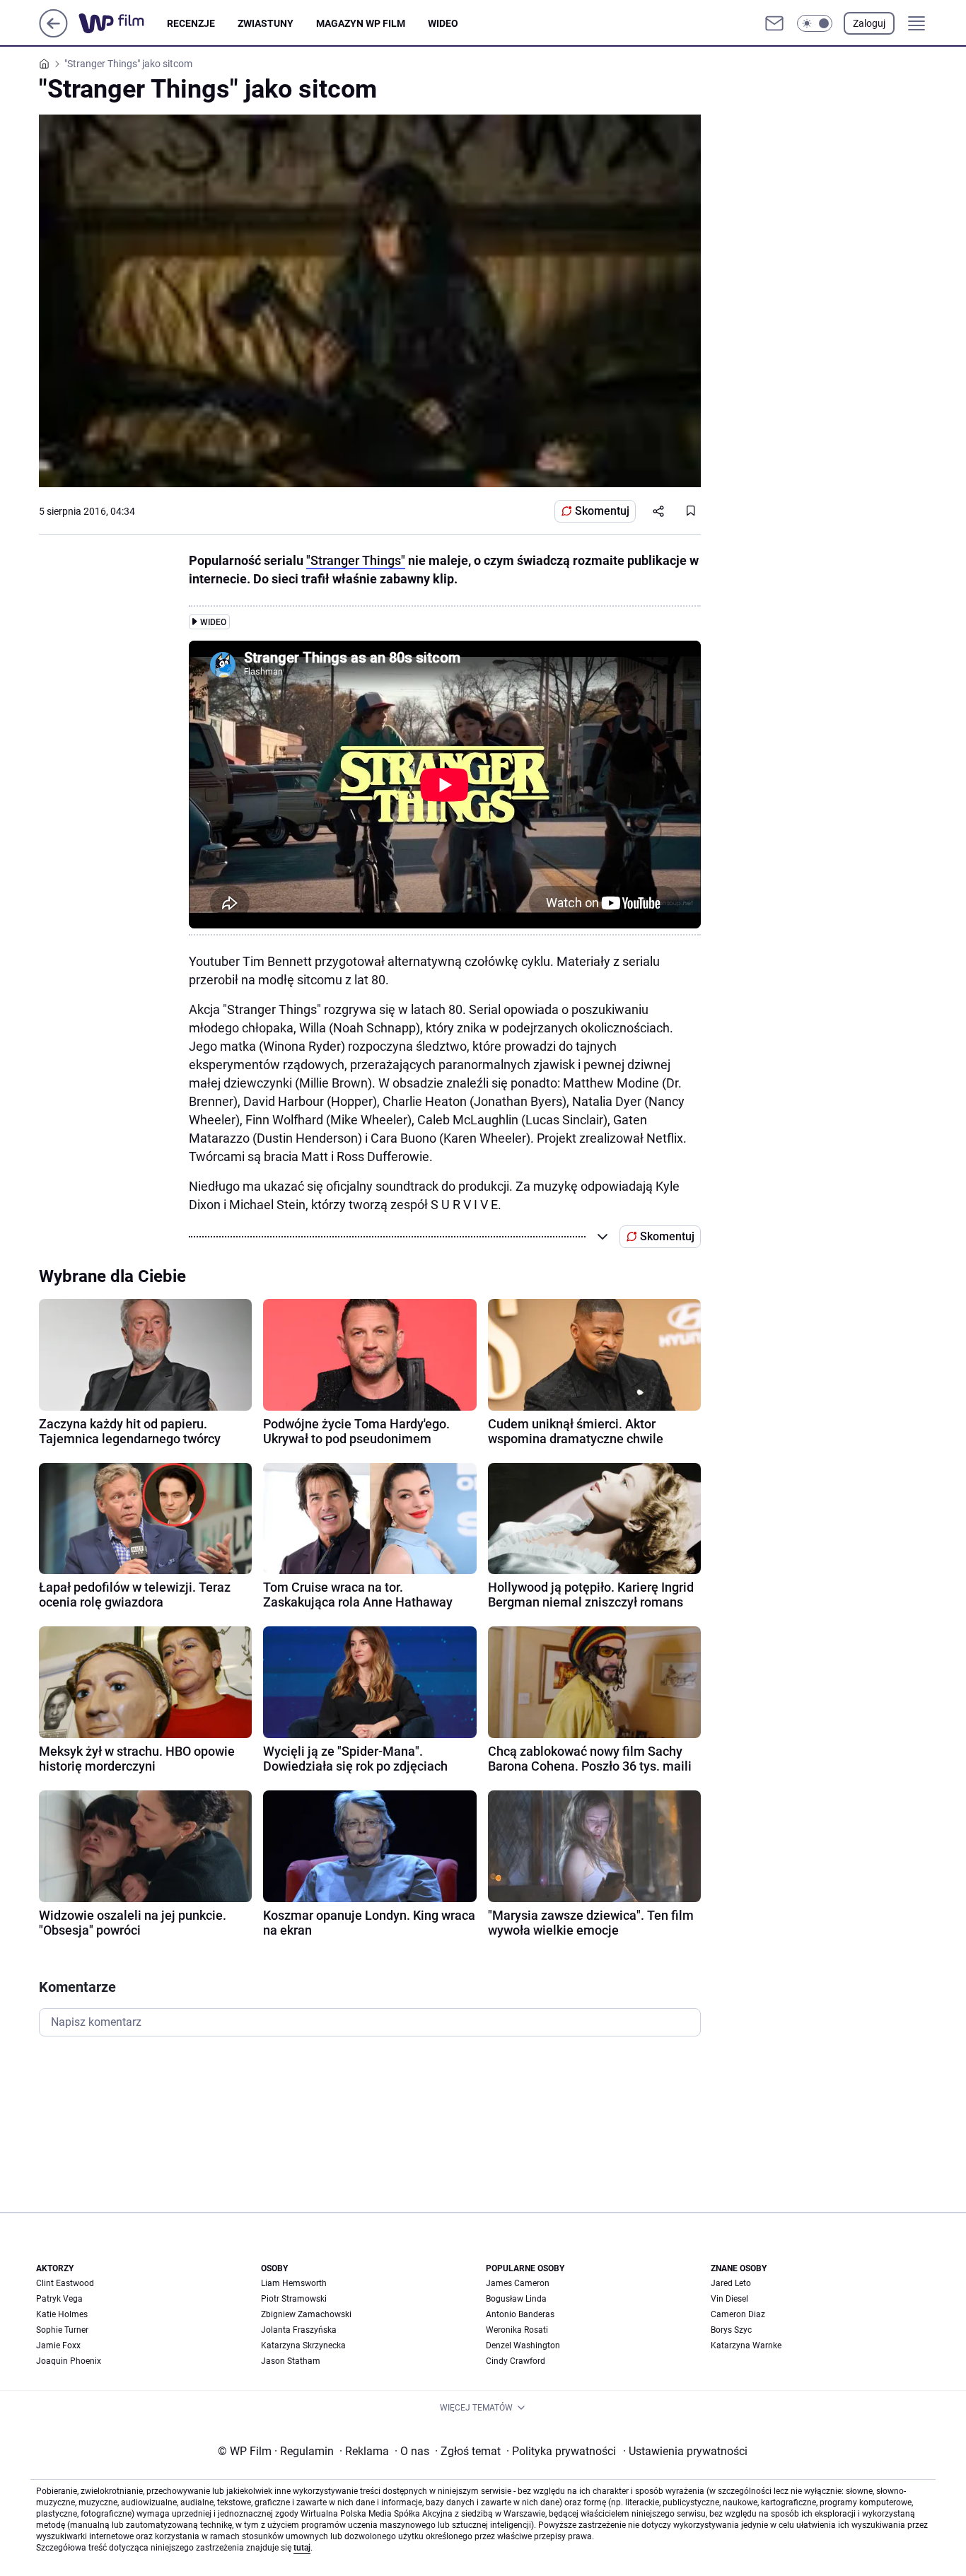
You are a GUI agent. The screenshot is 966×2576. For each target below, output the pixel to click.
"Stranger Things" (356, 560)
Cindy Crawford (516, 2361)
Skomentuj (602, 511)
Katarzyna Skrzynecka (303, 2345)
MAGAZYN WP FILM (361, 23)
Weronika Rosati (517, 2330)
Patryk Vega (59, 2299)
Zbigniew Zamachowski (306, 2314)
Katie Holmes (62, 2314)
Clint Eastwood (65, 2283)
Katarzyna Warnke (746, 2345)
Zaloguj (869, 23)
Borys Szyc (731, 2330)
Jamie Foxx (58, 2345)
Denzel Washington (523, 2345)
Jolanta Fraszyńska (299, 2330)
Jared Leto (731, 2283)
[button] (815, 23)
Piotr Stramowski (294, 2299)
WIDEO (443, 23)
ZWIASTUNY (266, 23)
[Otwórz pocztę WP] (774, 23)
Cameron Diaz (738, 2314)
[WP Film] (123, 23)
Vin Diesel (729, 2299)
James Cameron (518, 2283)
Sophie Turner (62, 2330)
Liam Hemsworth (294, 2283)
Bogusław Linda (516, 2299)
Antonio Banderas (520, 2314)
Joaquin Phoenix (69, 2361)
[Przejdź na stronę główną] (53, 34)
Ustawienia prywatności (685, 2451)
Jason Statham (291, 2361)
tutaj (302, 2548)
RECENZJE (191, 23)
